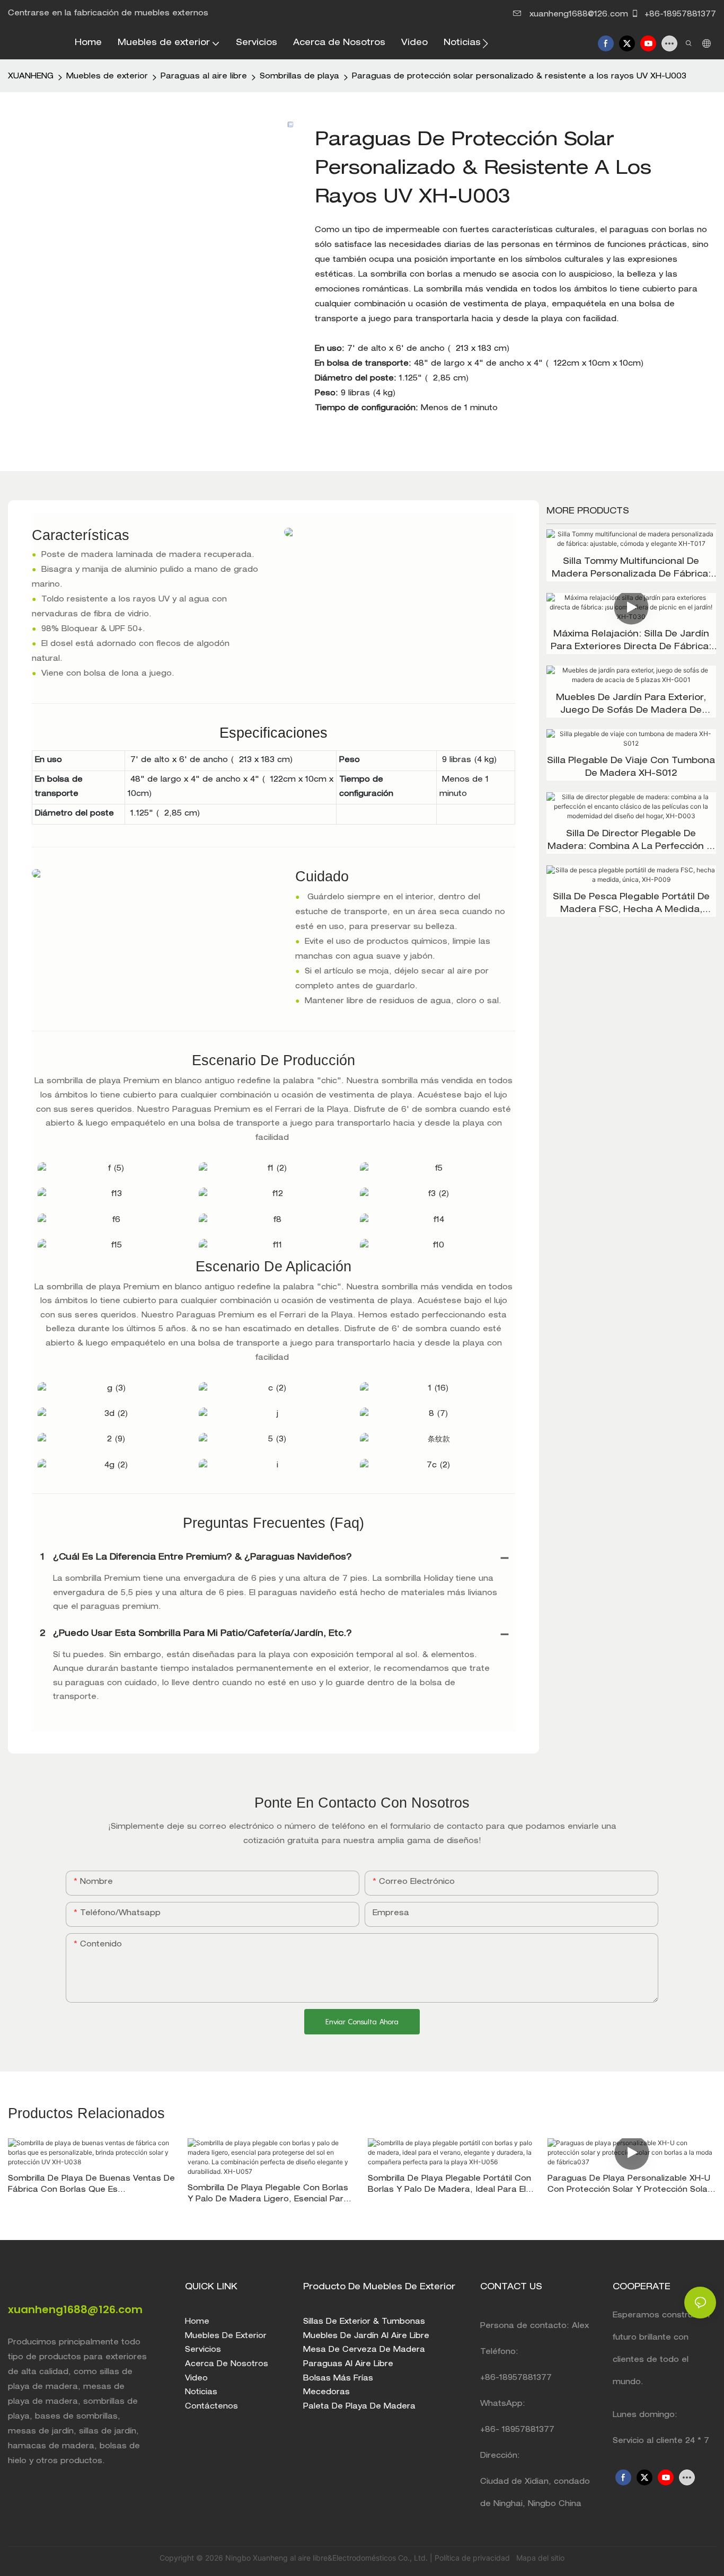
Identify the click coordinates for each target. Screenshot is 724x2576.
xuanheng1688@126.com (579, 15)
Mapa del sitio (539, 2558)
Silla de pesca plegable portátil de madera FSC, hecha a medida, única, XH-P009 (631, 905)
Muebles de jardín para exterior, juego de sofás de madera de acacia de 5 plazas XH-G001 (631, 706)
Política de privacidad (473, 2558)
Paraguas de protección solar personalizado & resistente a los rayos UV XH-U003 (519, 77)
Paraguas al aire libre (204, 77)
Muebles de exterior (107, 77)
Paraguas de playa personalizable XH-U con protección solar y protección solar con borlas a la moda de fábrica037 (629, 2186)
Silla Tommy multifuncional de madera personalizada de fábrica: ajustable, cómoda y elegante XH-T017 (631, 570)
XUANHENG (31, 77)
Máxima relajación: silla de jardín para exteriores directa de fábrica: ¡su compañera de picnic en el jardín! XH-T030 (631, 642)
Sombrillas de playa (299, 77)
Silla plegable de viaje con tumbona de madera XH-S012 (631, 768)
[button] (485, 43)
